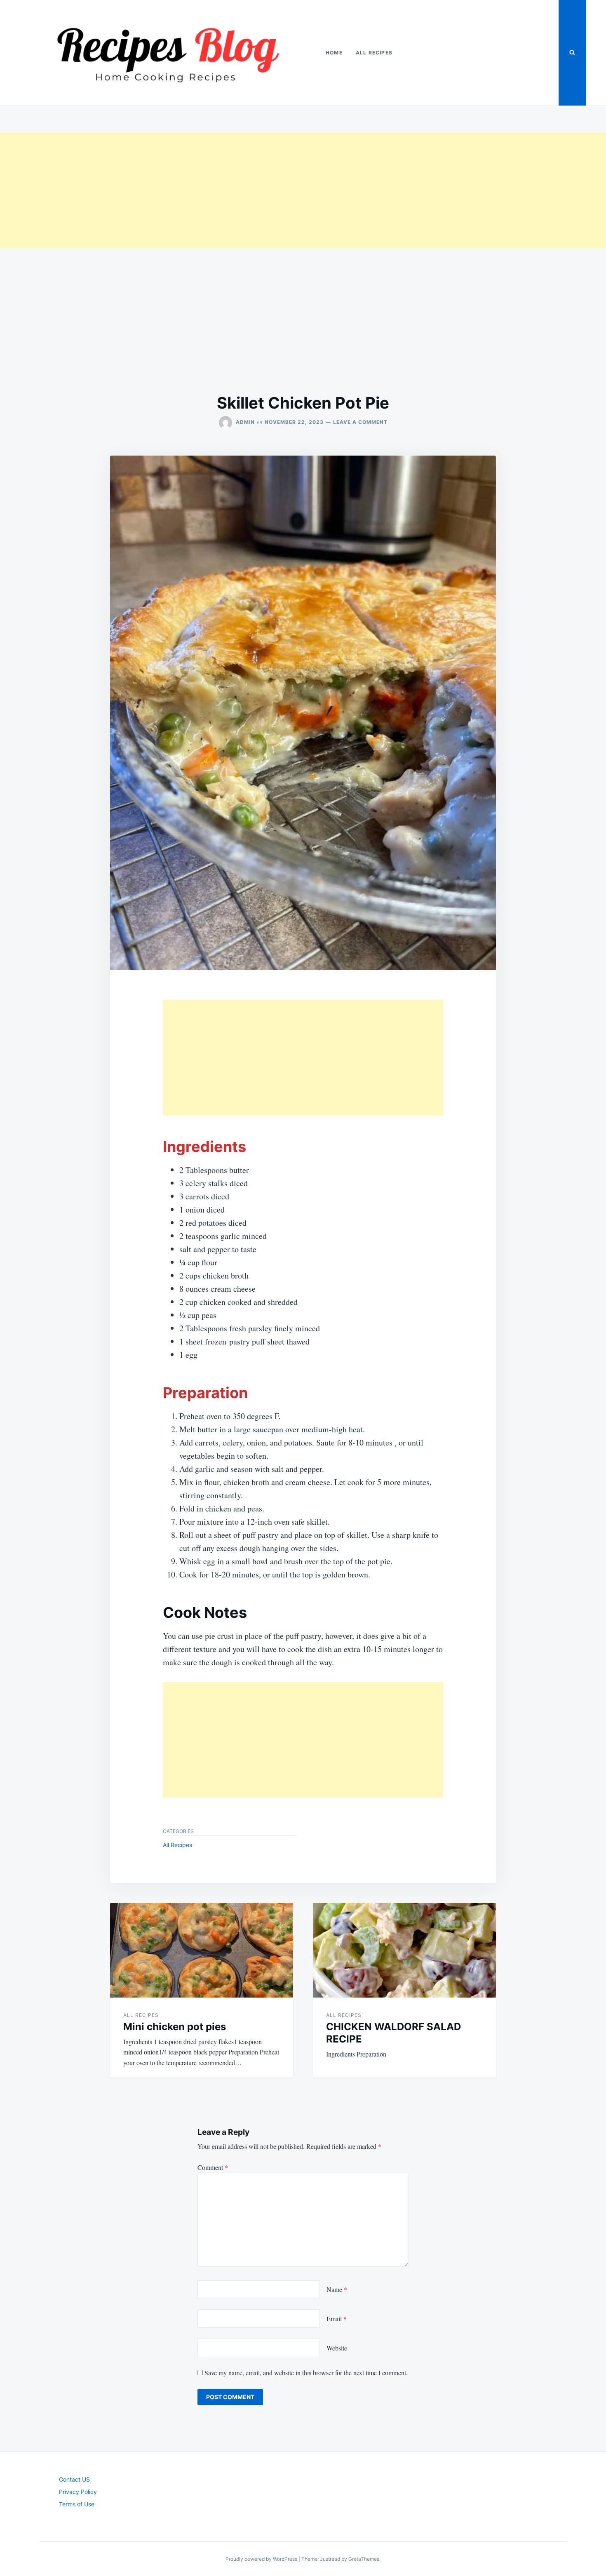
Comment (213, 2167)
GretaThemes (364, 2559)
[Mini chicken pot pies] (202, 1950)
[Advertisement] (247, 190)
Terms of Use (77, 2504)
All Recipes (374, 53)
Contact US (74, 2479)
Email (337, 2319)
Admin (245, 422)
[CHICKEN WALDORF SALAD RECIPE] (404, 1950)
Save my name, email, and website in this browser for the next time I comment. (306, 2373)
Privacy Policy (78, 2492)
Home (334, 53)
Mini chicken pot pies (175, 2027)
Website (337, 2348)
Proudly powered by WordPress (262, 2559)
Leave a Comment (360, 422)
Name (337, 2289)
